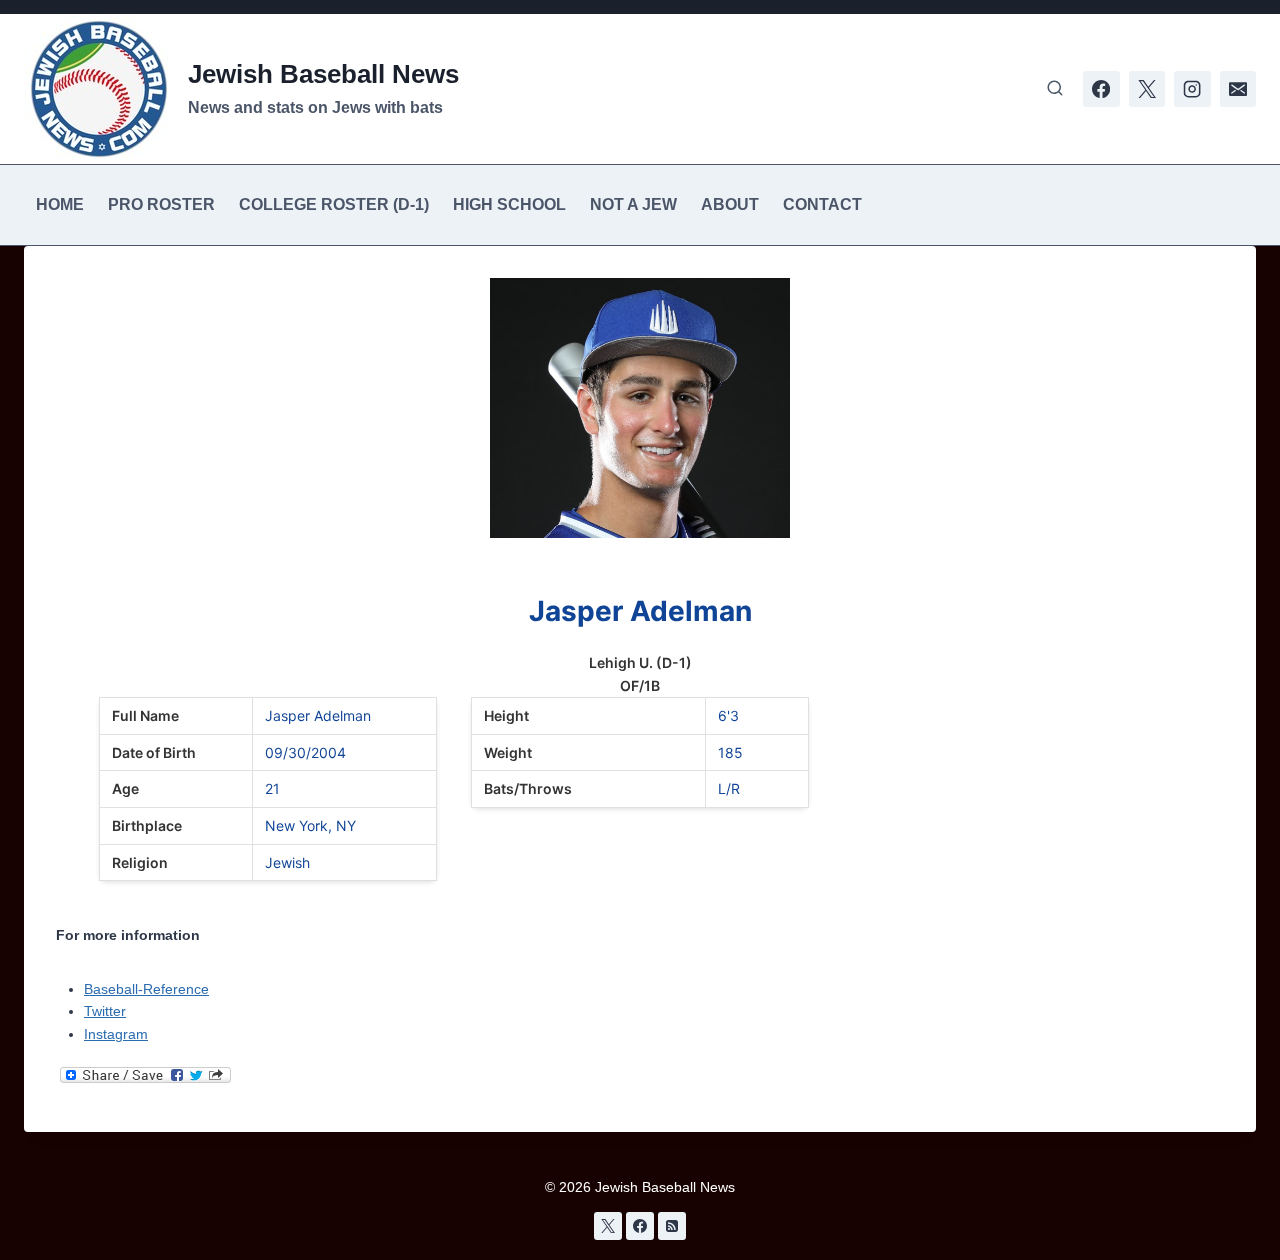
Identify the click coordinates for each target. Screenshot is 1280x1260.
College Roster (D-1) (334, 204)
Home (60, 204)
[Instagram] (1192, 89)
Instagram (116, 1034)
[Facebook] (1101, 89)
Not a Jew (633, 204)
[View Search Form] (1055, 89)
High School (509, 204)
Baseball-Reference (146, 989)
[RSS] (672, 1226)
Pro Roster (161, 204)
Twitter (105, 1011)
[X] (1147, 89)
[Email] (1238, 89)
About (730, 204)
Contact (822, 204)
